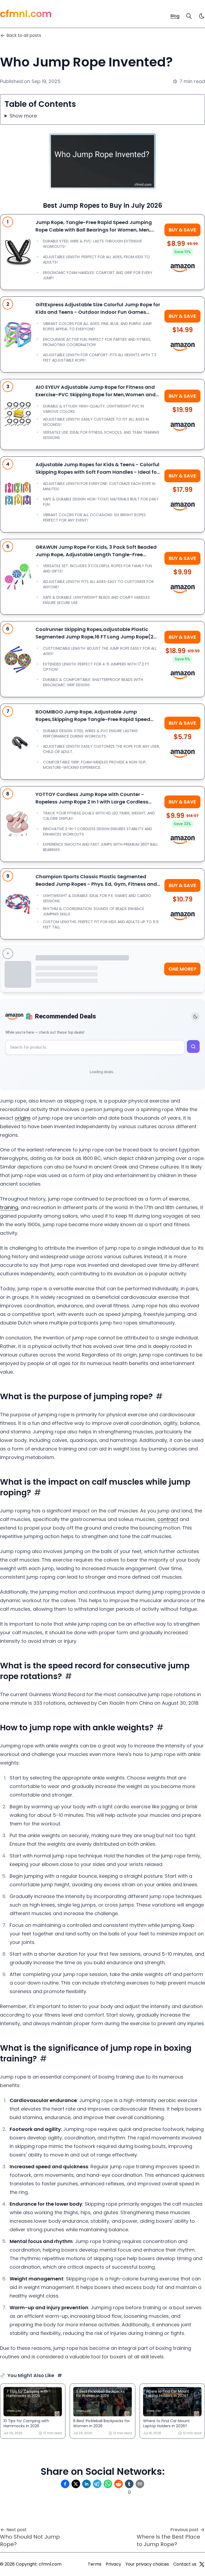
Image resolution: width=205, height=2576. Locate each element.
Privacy (113, 2564)
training (9, 1207)
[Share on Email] (140, 2484)
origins (23, 1118)
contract (168, 1519)
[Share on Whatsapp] (108, 2484)
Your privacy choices (147, 2564)
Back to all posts (24, 35)
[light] (202, 16)
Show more (23, 116)
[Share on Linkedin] (86, 2484)
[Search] (189, 16)
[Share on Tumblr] (129, 2484)
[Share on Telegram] (97, 2484)
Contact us (185, 2564)
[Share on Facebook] (65, 2484)
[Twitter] (202, 2564)
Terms (95, 2564)
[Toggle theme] (195, 1017)
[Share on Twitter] (76, 2484)
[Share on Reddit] (119, 2484)
